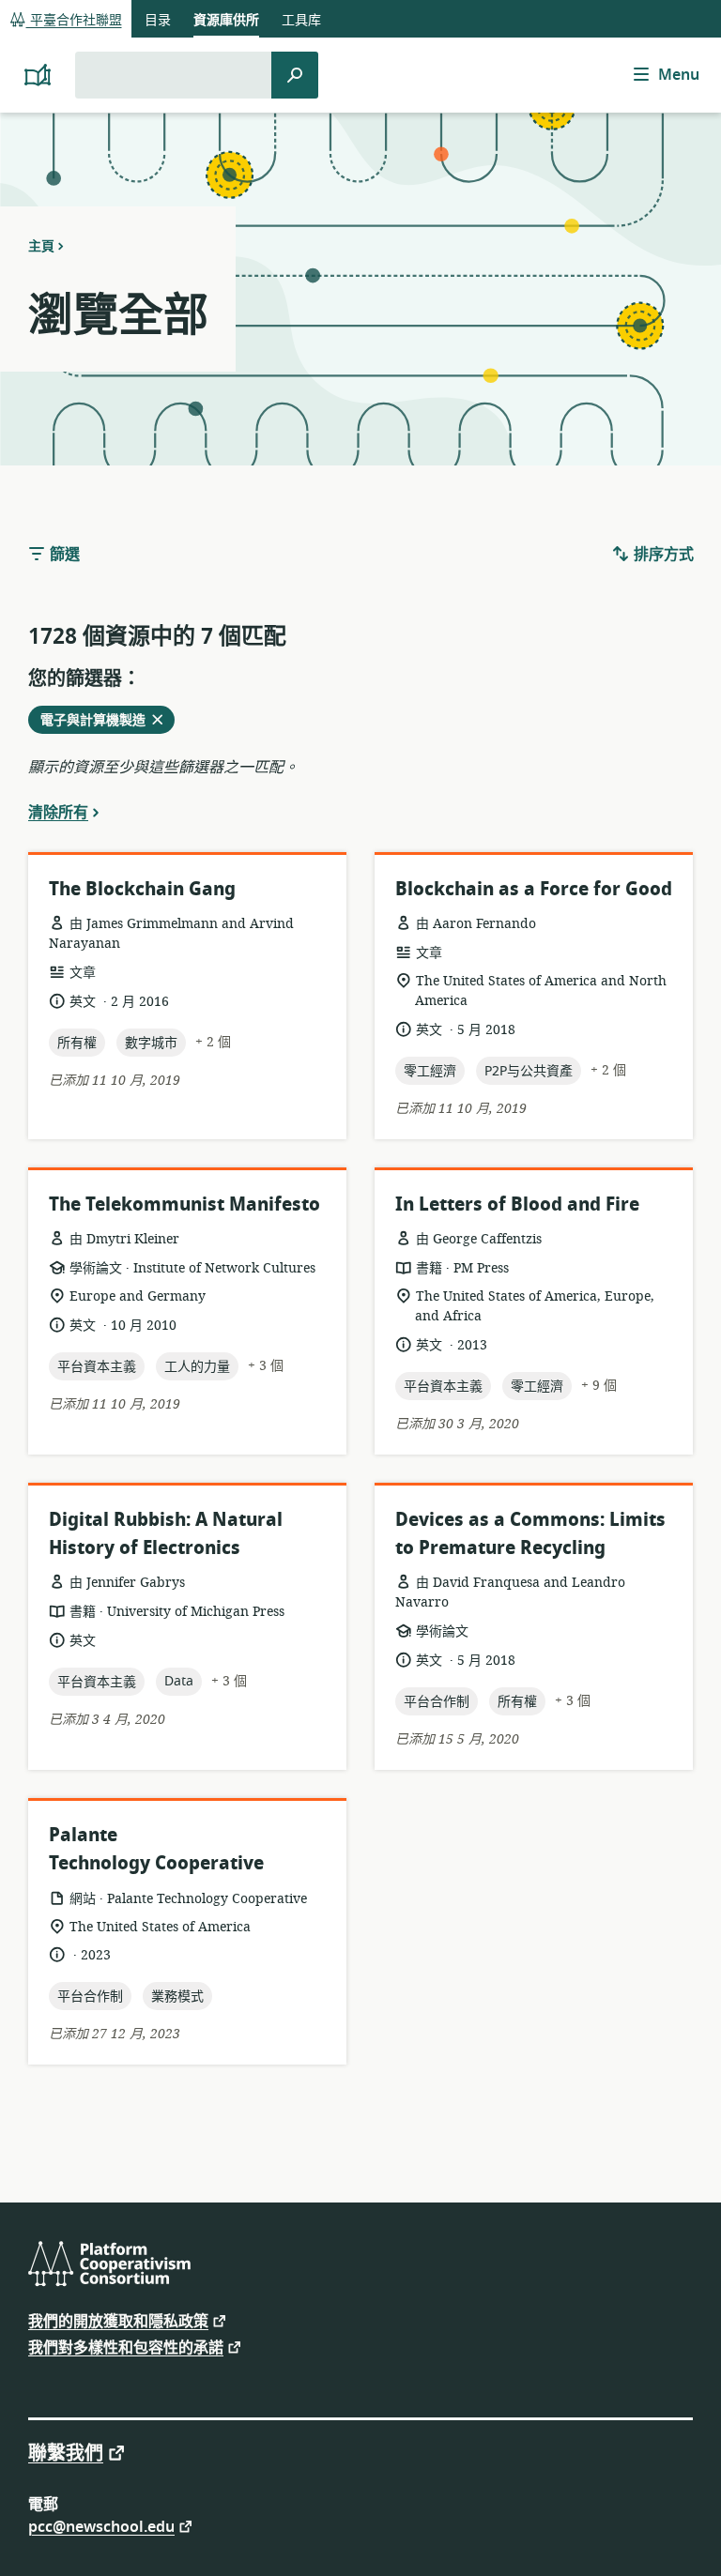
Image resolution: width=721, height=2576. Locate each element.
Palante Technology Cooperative (156, 1849)
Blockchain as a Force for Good (534, 889)
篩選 (63, 555)
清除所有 (58, 812)
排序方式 (662, 555)
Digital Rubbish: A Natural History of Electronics (166, 1534)
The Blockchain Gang (142, 889)
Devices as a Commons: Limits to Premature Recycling (530, 1534)
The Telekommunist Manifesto (184, 1204)
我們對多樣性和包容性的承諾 (126, 2347)
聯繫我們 (66, 2452)
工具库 (301, 20)
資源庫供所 (226, 20)
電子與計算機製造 (99, 722)
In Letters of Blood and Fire (517, 1204)
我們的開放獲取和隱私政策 (118, 2320)
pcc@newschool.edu (101, 2526)
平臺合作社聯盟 (74, 20)
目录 (158, 20)
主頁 (41, 246)
